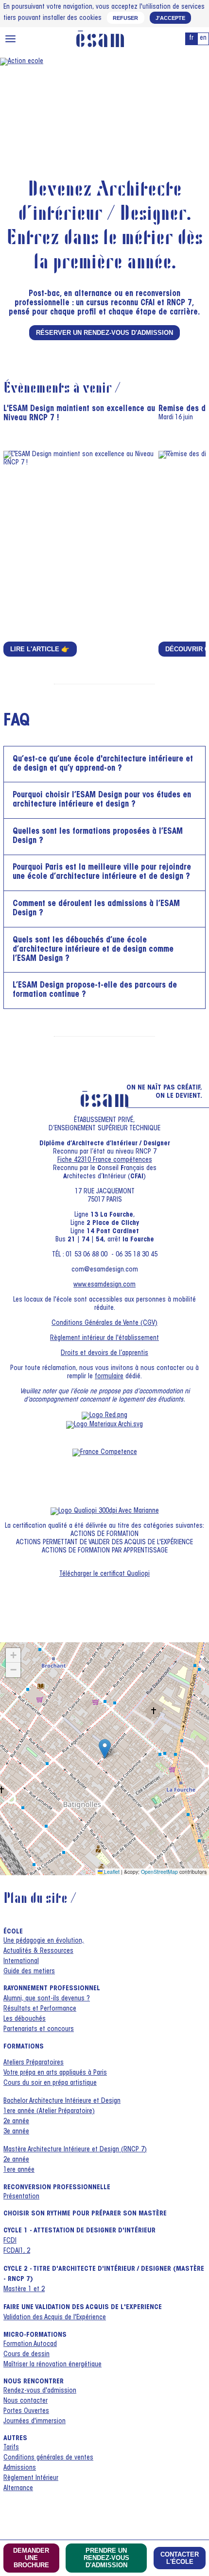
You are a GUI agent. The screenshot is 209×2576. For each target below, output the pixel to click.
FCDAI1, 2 (17, 2251)
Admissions (20, 2468)
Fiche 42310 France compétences (105, 1160)
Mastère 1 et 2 (24, 2290)
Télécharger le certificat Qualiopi (104, 1574)
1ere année (19, 2170)
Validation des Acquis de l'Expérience (55, 2318)
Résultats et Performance (40, 2009)
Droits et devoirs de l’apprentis (104, 1354)
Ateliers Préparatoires (34, 2063)
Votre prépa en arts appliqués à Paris (55, 2073)
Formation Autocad (30, 2345)
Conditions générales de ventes (48, 2458)
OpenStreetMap (159, 1872)
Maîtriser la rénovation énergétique (52, 2365)
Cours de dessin (26, 2355)
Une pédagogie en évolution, (44, 1941)
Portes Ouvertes (26, 2411)
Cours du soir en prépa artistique (50, 2083)
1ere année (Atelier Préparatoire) (49, 2112)
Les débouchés (25, 2019)
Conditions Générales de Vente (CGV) (104, 1323)
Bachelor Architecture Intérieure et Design (62, 2101)
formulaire (109, 1377)
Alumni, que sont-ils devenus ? (47, 1999)
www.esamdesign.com (104, 1285)
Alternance (18, 2489)
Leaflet (111, 1872)
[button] (105, 1749)
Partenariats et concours (39, 2030)
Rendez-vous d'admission (40, 2391)
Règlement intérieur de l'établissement (104, 1338)
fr (191, 38)
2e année (16, 2122)
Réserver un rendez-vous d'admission (104, 333)
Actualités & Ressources (38, 1951)
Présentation (21, 2197)
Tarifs (11, 2448)
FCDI (10, 2241)
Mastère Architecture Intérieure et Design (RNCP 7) (75, 2150)
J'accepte (170, 18)
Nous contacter (26, 2401)
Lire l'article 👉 (40, 649)
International (21, 1962)
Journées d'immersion (35, 2422)
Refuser (125, 18)
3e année (16, 2132)
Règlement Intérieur (31, 2478)
